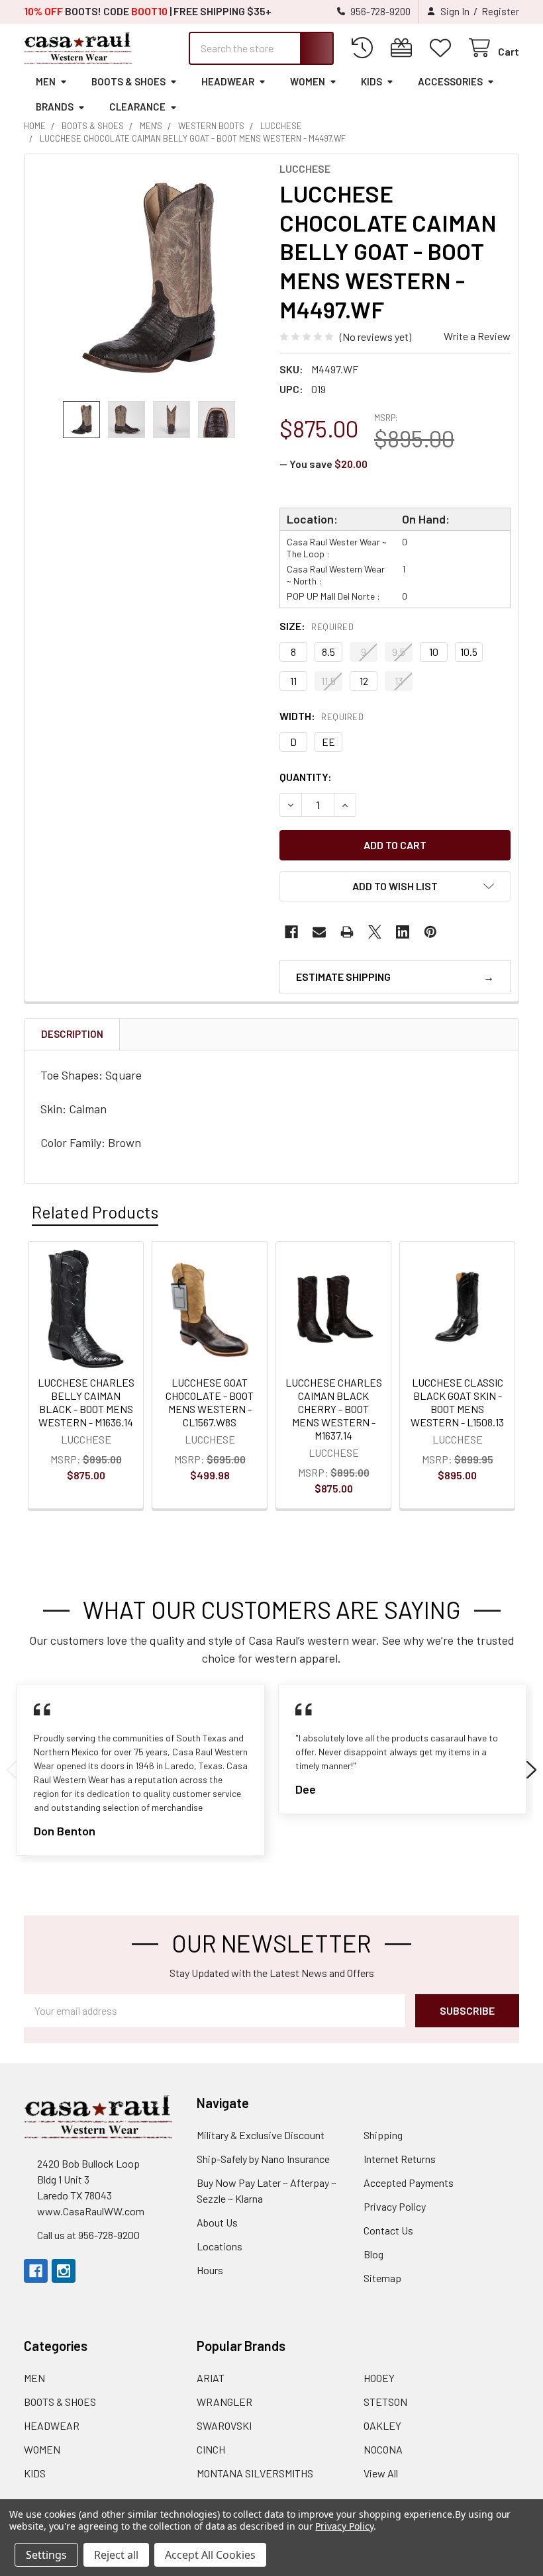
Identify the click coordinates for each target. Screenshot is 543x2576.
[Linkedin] (403, 932)
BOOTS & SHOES (128, 81)
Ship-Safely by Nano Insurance (263, 2159)
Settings (46, 2555)
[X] (375, 932)
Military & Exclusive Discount (261, 2135)
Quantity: (306, 777)
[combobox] (261, 48)
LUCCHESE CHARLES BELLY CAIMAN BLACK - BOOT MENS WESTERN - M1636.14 (86, 1402)
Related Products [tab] (95, 1212)
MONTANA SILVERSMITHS (255, 2473)
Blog (373, 2254)
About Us (217, 2222)
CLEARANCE (137, 107)
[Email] (319, 932)
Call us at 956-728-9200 (88, 2235)
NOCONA (383, 2449)
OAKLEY (382, 2425)
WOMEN (308, 81)
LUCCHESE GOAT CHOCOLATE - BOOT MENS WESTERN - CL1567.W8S (210, 1402)
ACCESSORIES (450, 81)
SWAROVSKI (224, 2425)
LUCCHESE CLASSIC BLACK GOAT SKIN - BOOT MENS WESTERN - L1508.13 (457, 1402)
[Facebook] (291, 932)
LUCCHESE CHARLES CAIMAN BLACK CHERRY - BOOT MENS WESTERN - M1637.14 (334, 1409)
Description (72, 1034)
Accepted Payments (409, 2183)
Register (500, 11)
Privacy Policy (395, 2206)
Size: (317, 626)
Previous (12, 1770)
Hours (210, 2270)
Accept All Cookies (210, 2555)
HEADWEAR (228, 81)
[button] (395, 886)
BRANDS (55, 107)
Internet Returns (400, 2159)
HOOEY (379, 2378)
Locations (220, 2246)
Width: (321, 716)
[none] (148, 278)
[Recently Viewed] (365, 48)
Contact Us (388, 2230)
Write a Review (477, 336)
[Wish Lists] (443, 48)
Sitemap (382, 2278)
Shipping (383, 2135)
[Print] (347, 932)
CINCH (211, 2449)
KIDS (371, 81)
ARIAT (211, 2378)
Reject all (116, 2555)
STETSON (385, 2402)
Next (531, 1770)
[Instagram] (64, 2271)
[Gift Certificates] (404, 48)
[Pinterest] (430, 932)
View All (381, 2473)
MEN (46, 81)
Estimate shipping (343, 977)
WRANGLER (224, 2402)
